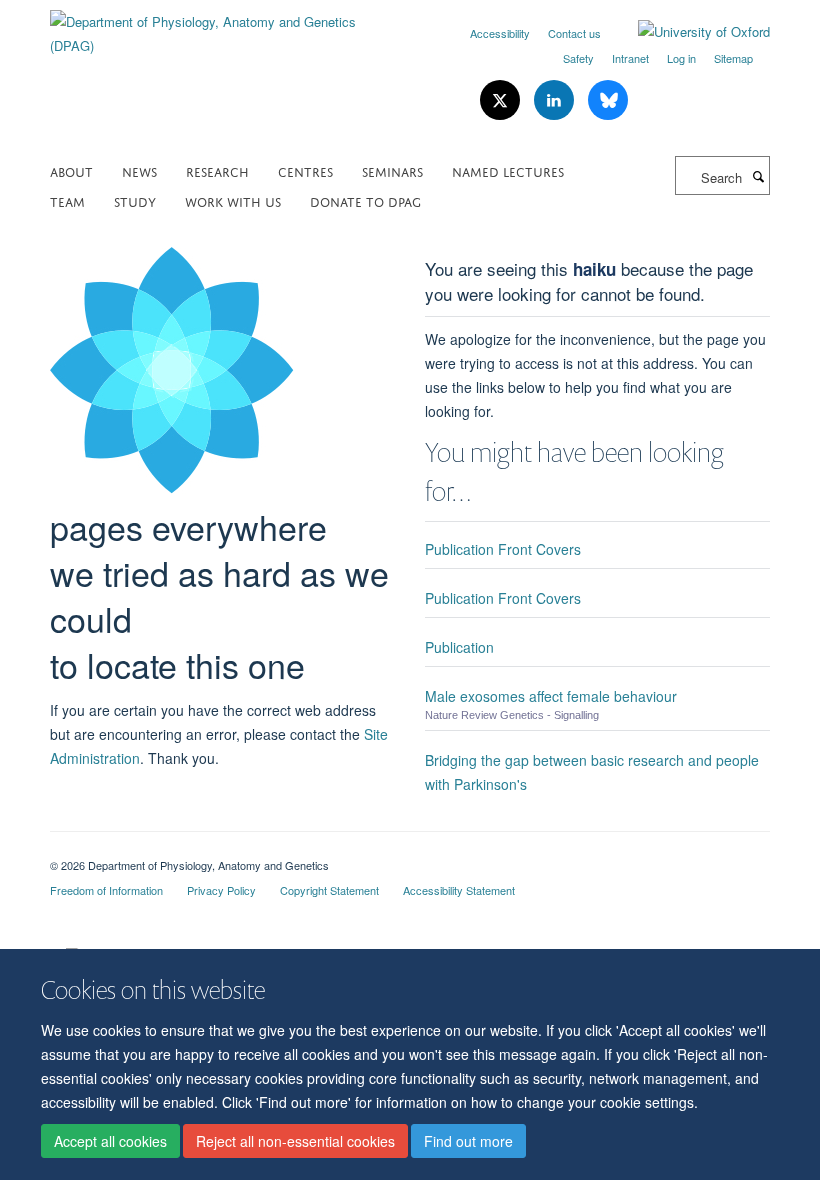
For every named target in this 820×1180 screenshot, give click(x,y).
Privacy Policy (221, 890)
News (139, 170)
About (71, 170)
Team (67, 200)
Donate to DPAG (365, 200)
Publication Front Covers (503, 549)
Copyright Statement (329, 890)
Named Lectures (508, 170)
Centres (305, 170)
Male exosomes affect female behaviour (551, 696)
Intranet (630, 58)
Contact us (574, 33)
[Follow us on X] (502, 100)
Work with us (233, 200)
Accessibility (500, 33)
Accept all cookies (110, 1141)
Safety (578, 58)
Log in (681, 58)
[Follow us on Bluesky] (608, 100)
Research (217, 170)
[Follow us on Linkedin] (556, 100)
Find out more (468, 1141)
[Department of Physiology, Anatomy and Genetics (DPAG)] (222, 26)
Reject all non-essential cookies (295, 1141)
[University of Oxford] (689, 32)
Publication (459, 647)
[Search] (758, 176)
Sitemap (733, 58)
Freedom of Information (106, 890)
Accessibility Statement (459, 890)
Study (135, 200)
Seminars (392, 170)
